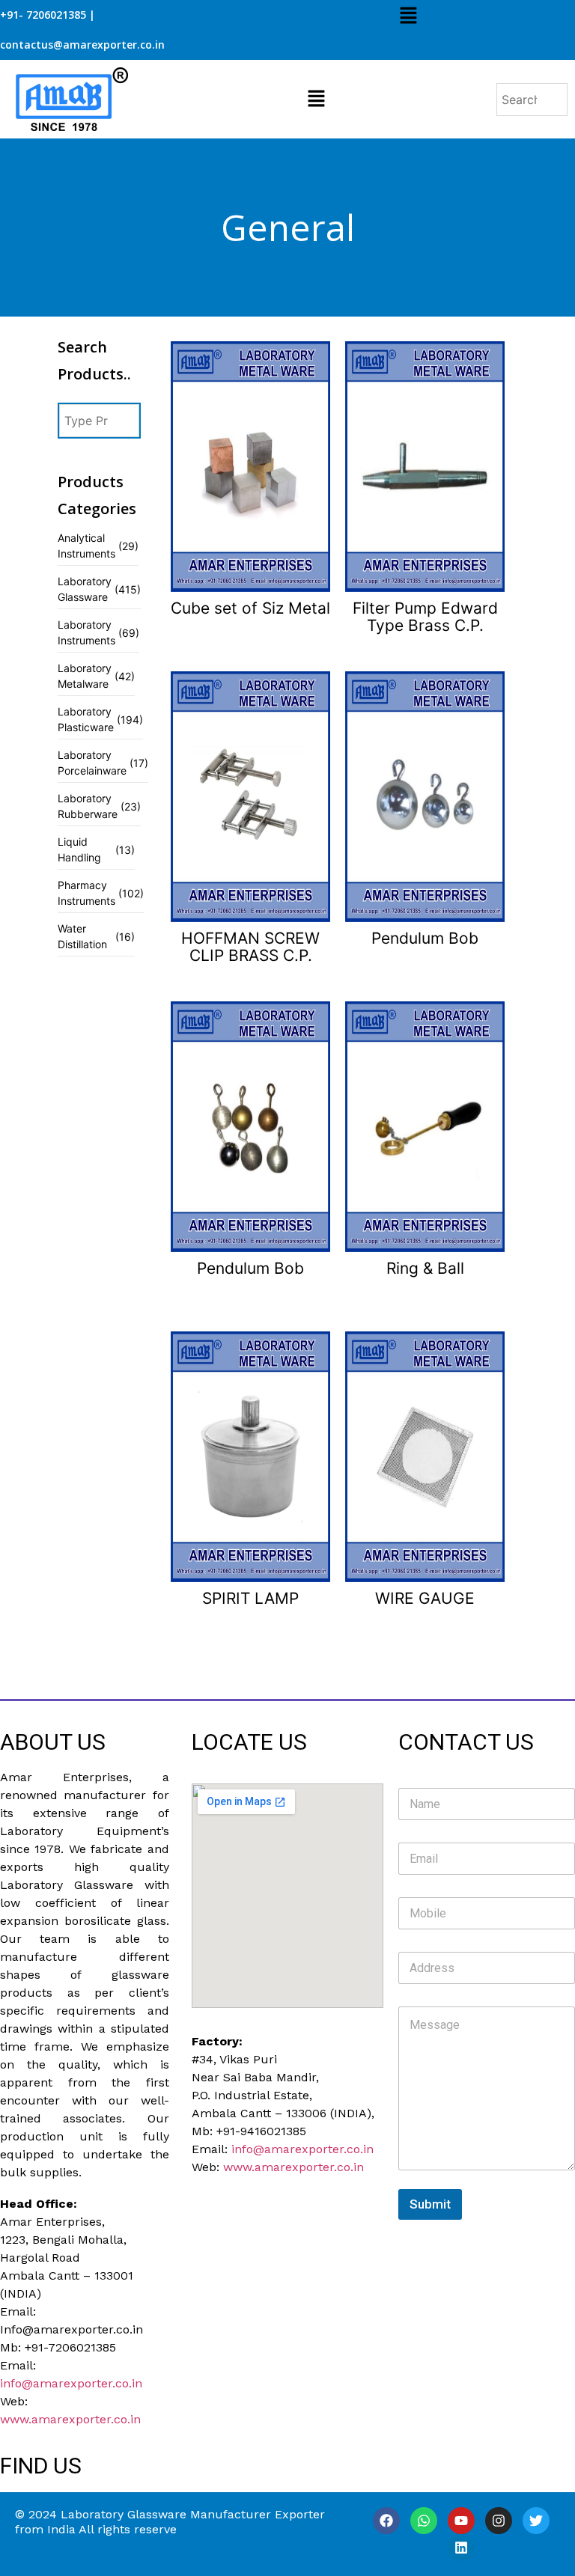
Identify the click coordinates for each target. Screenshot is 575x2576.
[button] (408, 16)
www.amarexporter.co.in (70, 2419)
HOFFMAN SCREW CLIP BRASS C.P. (250, 947)
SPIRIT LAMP (250, 1598)
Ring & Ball (425, 1268)
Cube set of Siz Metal (250, 608)
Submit (430, 2204)
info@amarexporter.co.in (71, 2383)
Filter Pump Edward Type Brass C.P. (425, 617)
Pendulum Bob (425, 938)
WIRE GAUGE (425, 1598)
